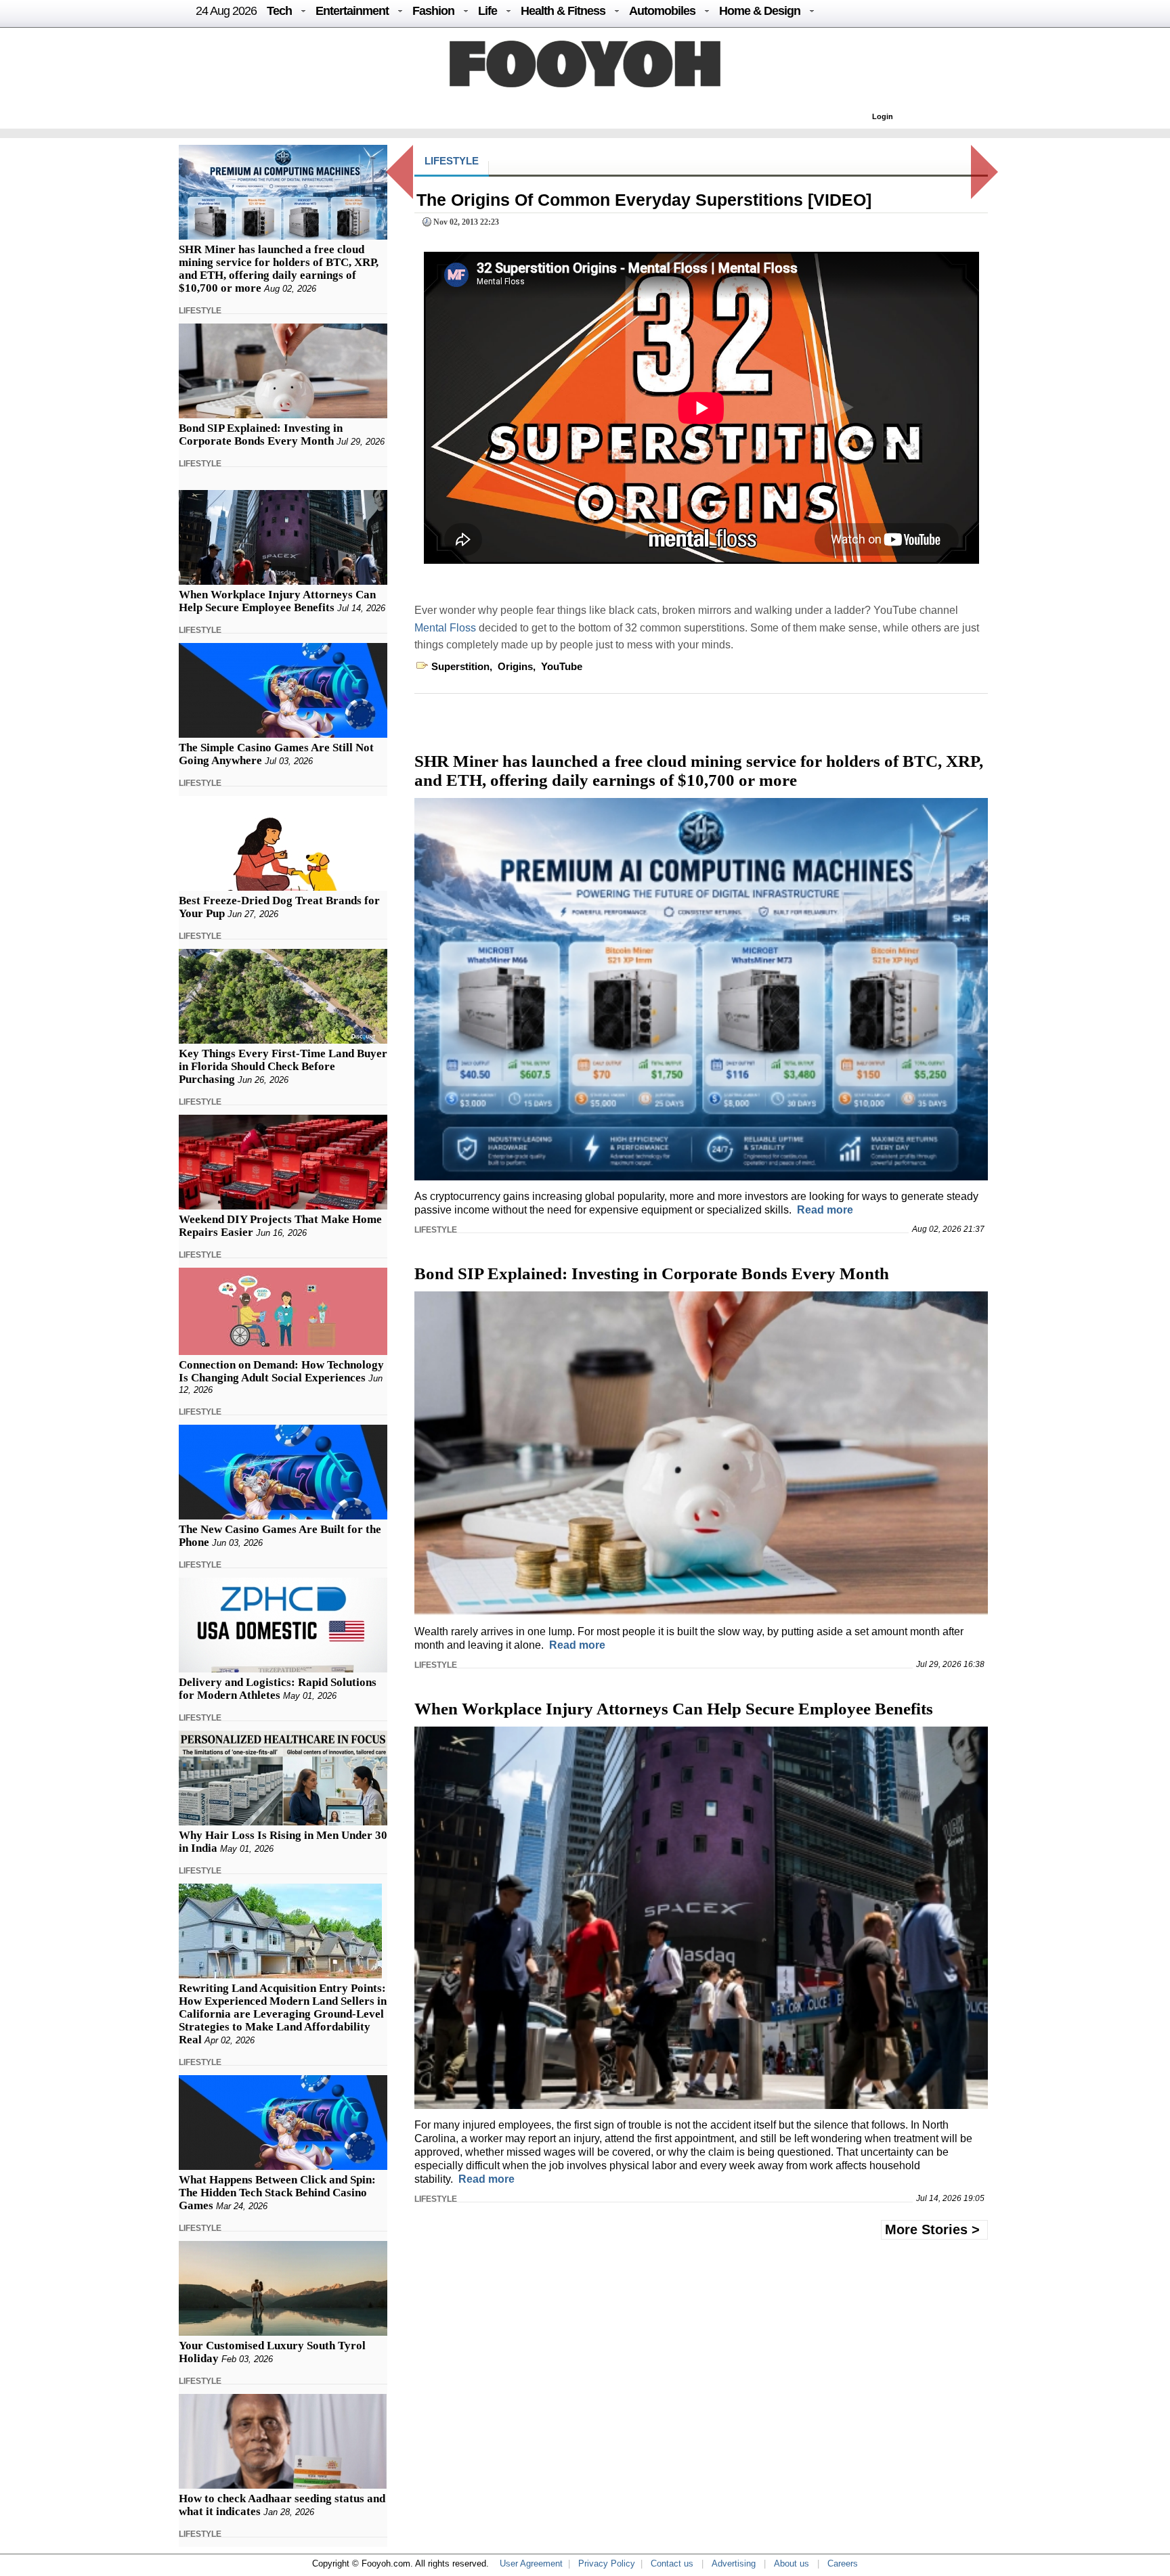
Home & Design (760, 11)
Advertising (734, 2563)
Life (487, 11)
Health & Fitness (563, 11)
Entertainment (352, 11)
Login (883, 116)
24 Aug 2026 (226, 11)
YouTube (562, 666)
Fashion (433, 11)
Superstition (460, 666)
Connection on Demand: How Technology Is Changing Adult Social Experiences (281, 1371)
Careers (843, 2563)
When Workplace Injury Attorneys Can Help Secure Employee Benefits (277, 601)
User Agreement (531, 2563)
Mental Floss (445, 628)
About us (792, 2563)
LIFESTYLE (200, 311)
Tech (279, 11)
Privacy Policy (607, 2563)
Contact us (672, 2563)
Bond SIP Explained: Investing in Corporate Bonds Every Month (261, 435)
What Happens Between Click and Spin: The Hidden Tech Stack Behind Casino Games (277, 2193)
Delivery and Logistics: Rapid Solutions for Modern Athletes (278, 1689)
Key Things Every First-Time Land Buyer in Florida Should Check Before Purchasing (283, 1066)
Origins (515, 666)
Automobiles (662, 11)
